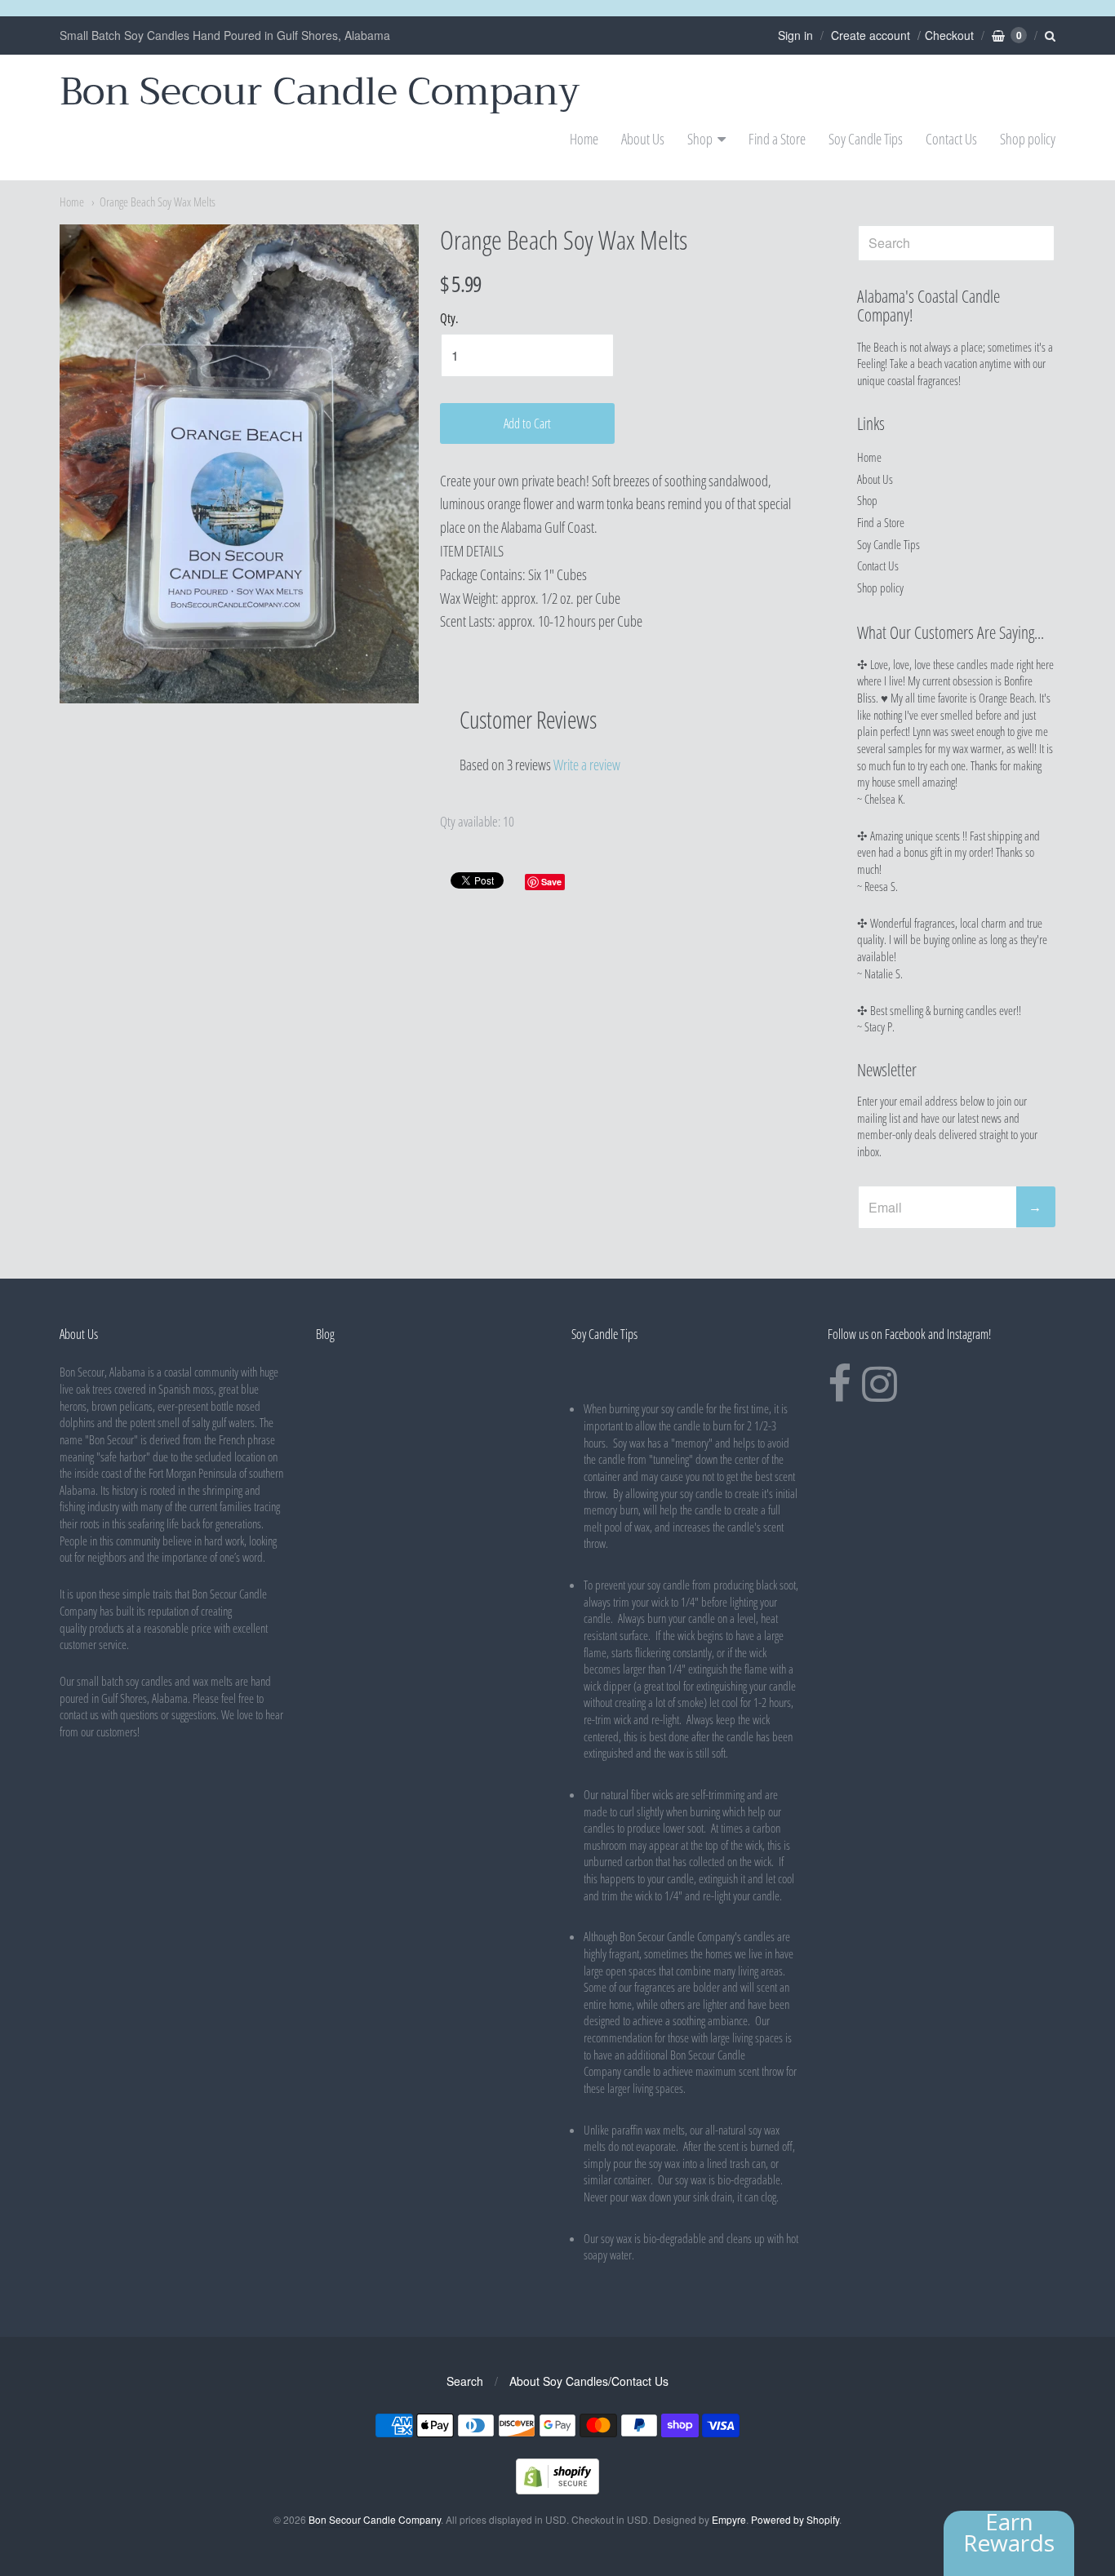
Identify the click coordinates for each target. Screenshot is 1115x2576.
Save (551, 882)
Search (465, 2381)
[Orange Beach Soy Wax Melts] (239, 464)
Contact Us (951, 139)
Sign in (795, 35)
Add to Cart (527, 423)
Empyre (729, 2519)
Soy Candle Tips (866, 139)
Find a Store (777, 139)
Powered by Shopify (795, 2519)
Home (584, 139)
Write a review (587, 765)
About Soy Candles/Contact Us (589, 2381)
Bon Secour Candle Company (320, 92)
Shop (700, 139)
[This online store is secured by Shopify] (557, 2489)
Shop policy (1028, 139)
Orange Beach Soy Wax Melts (158, 202)
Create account (871, 35)
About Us (643, 139)
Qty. (449, 319)
